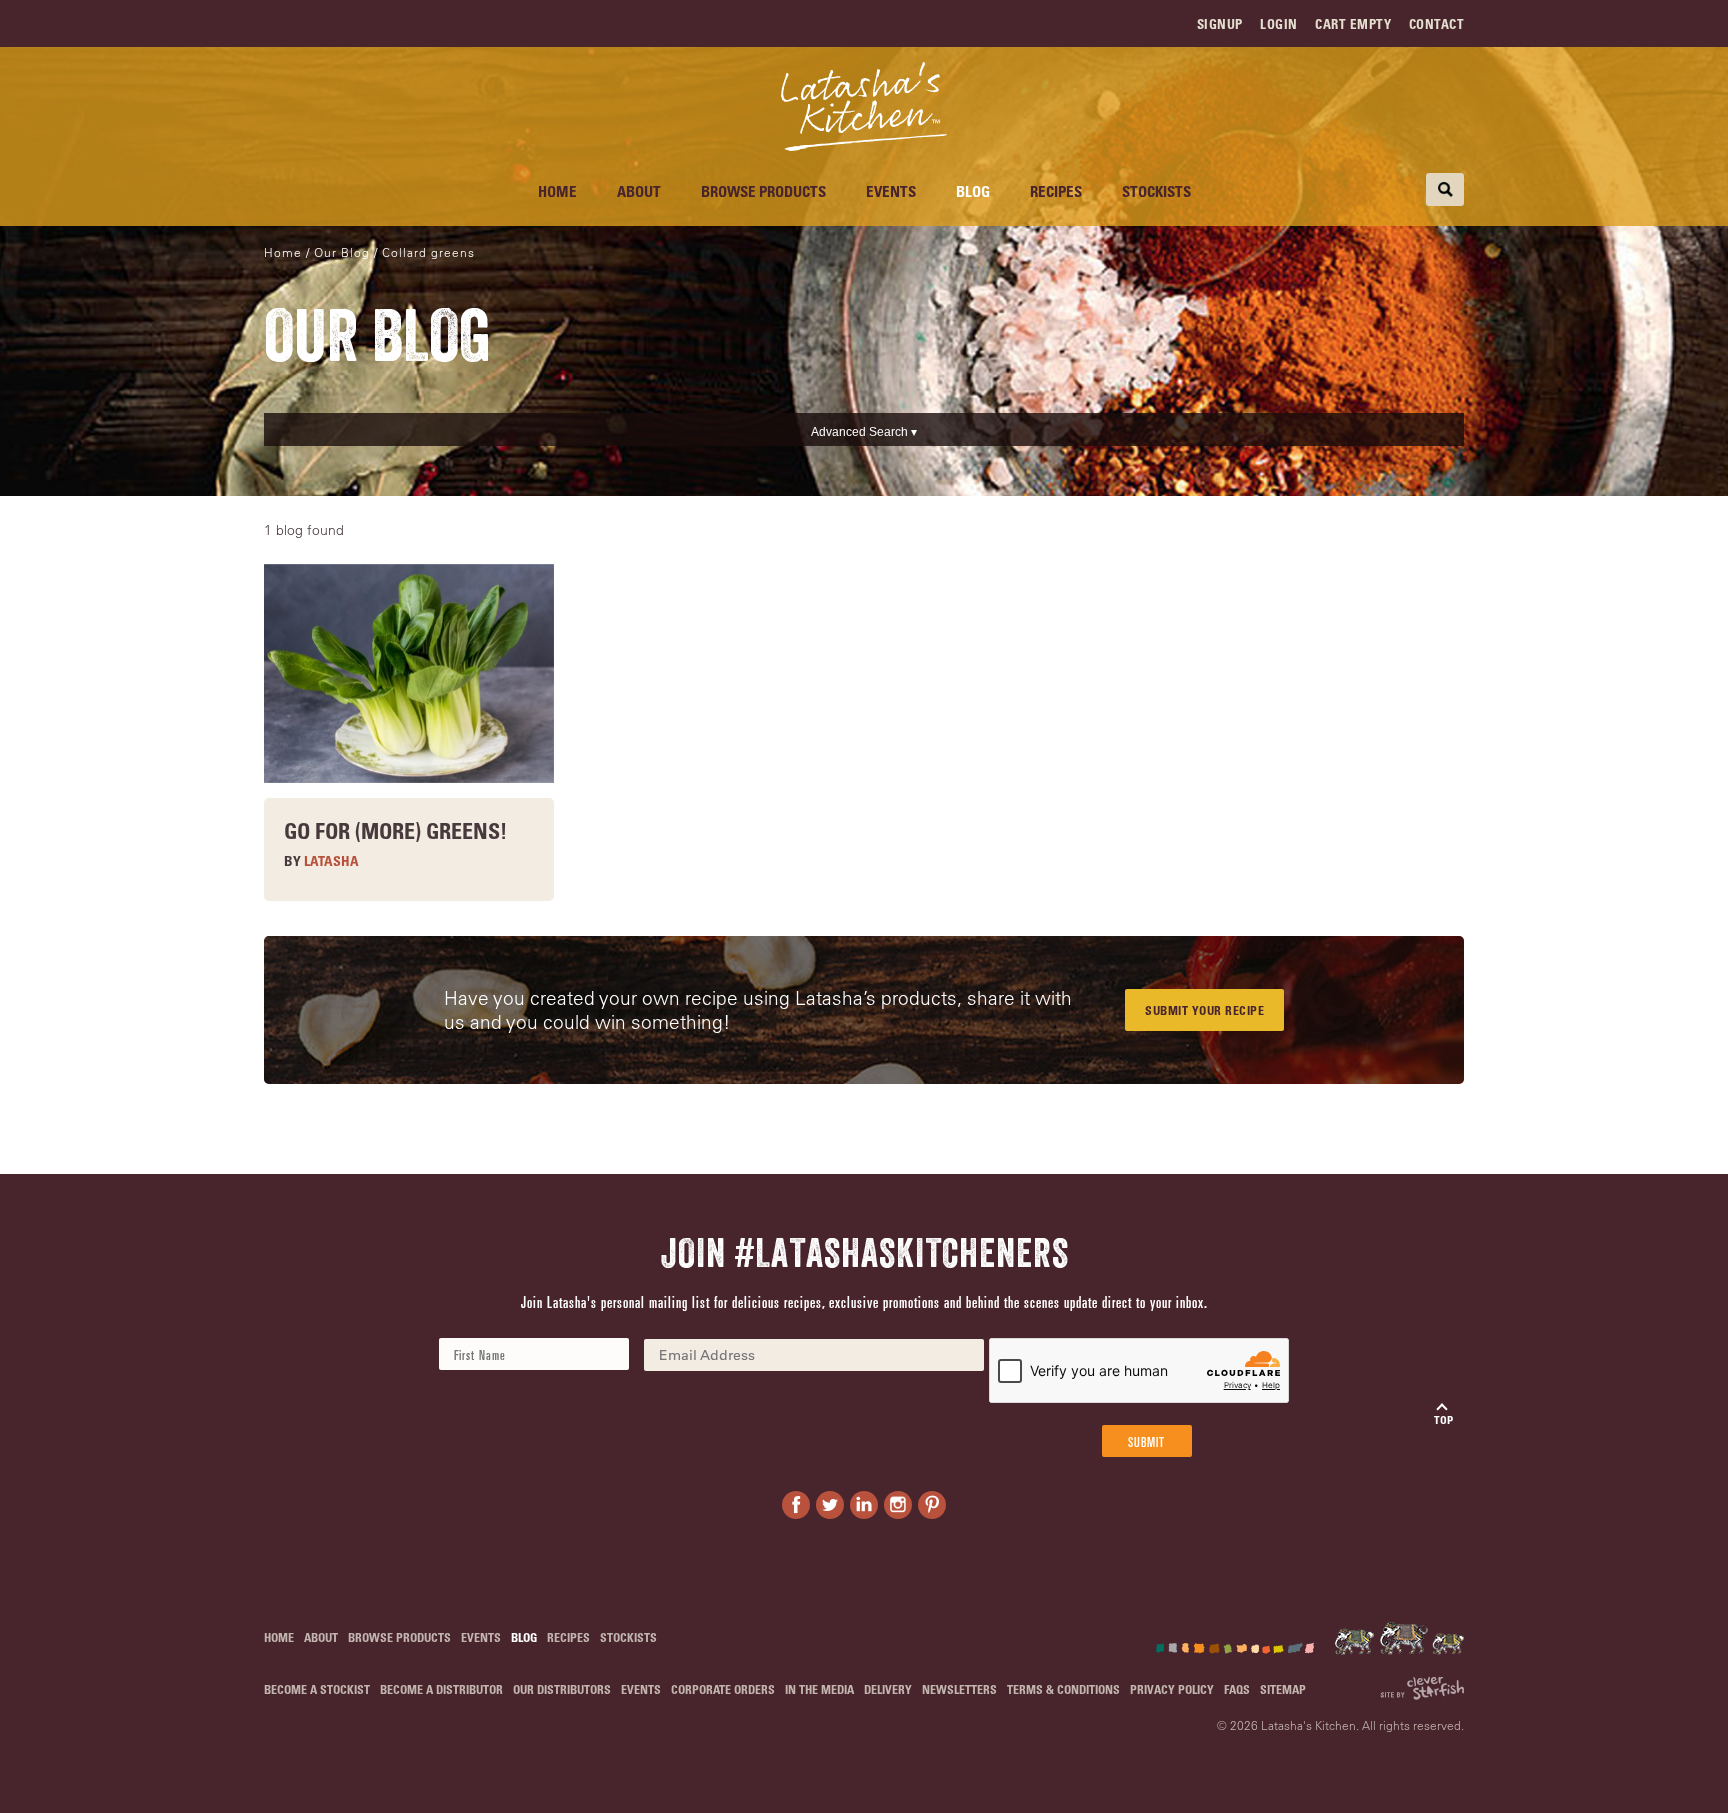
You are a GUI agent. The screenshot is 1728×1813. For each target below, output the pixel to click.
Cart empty (1353, 23)
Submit (1146, 1441)
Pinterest (932, 1505)
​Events (891, 191)
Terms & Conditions (1063, 1689)
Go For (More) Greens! (395, 830)
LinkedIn (864, 1505)
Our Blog (342, 252)
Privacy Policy (1172, 1689)
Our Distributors (562, 1689)
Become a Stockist (317, 1689)
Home (557, 191)
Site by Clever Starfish (1422, 1688)
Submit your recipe (1204, 1010)
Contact (1437, 23)
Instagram (898, 1505)
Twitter (830, 1505)
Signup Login (1247, 23)
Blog (973, 191)
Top (1443, 1419)
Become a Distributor (441, 1689)
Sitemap (1283, 1689)
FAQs (1237, 1689)
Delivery (888, 1689)
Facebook (796, 1505)
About (639, 191)
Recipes (1056, 191)
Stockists (1156, 191)
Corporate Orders (723, 1689)
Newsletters (959, 1689)
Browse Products (763, 191)
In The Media (819, 1689)
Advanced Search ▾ (864, 432)
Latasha (331, 860)
